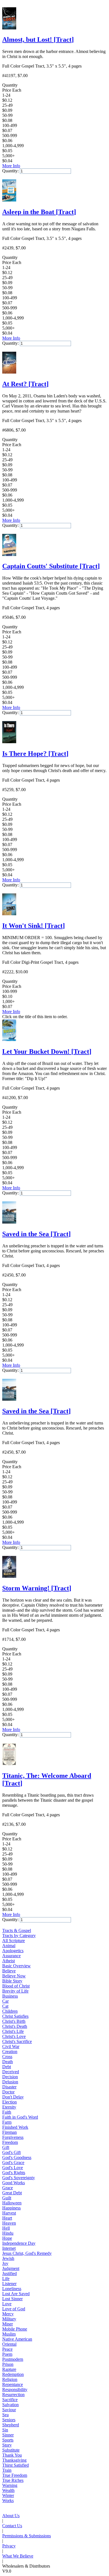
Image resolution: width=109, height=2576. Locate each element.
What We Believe (18, 2556)
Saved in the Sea (36, 1234)
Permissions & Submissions (27, 2536)
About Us (11, 2516)
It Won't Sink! (34, 926)
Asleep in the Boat (39, 212)
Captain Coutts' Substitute (51, 566)
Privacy (9, 2546)
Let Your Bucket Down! (47, 1051)
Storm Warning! (37, 1588)
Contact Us (12, 2526)
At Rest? (25, 384)
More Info (11, 166)
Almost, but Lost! (38, 40)
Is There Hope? (35, 754)
